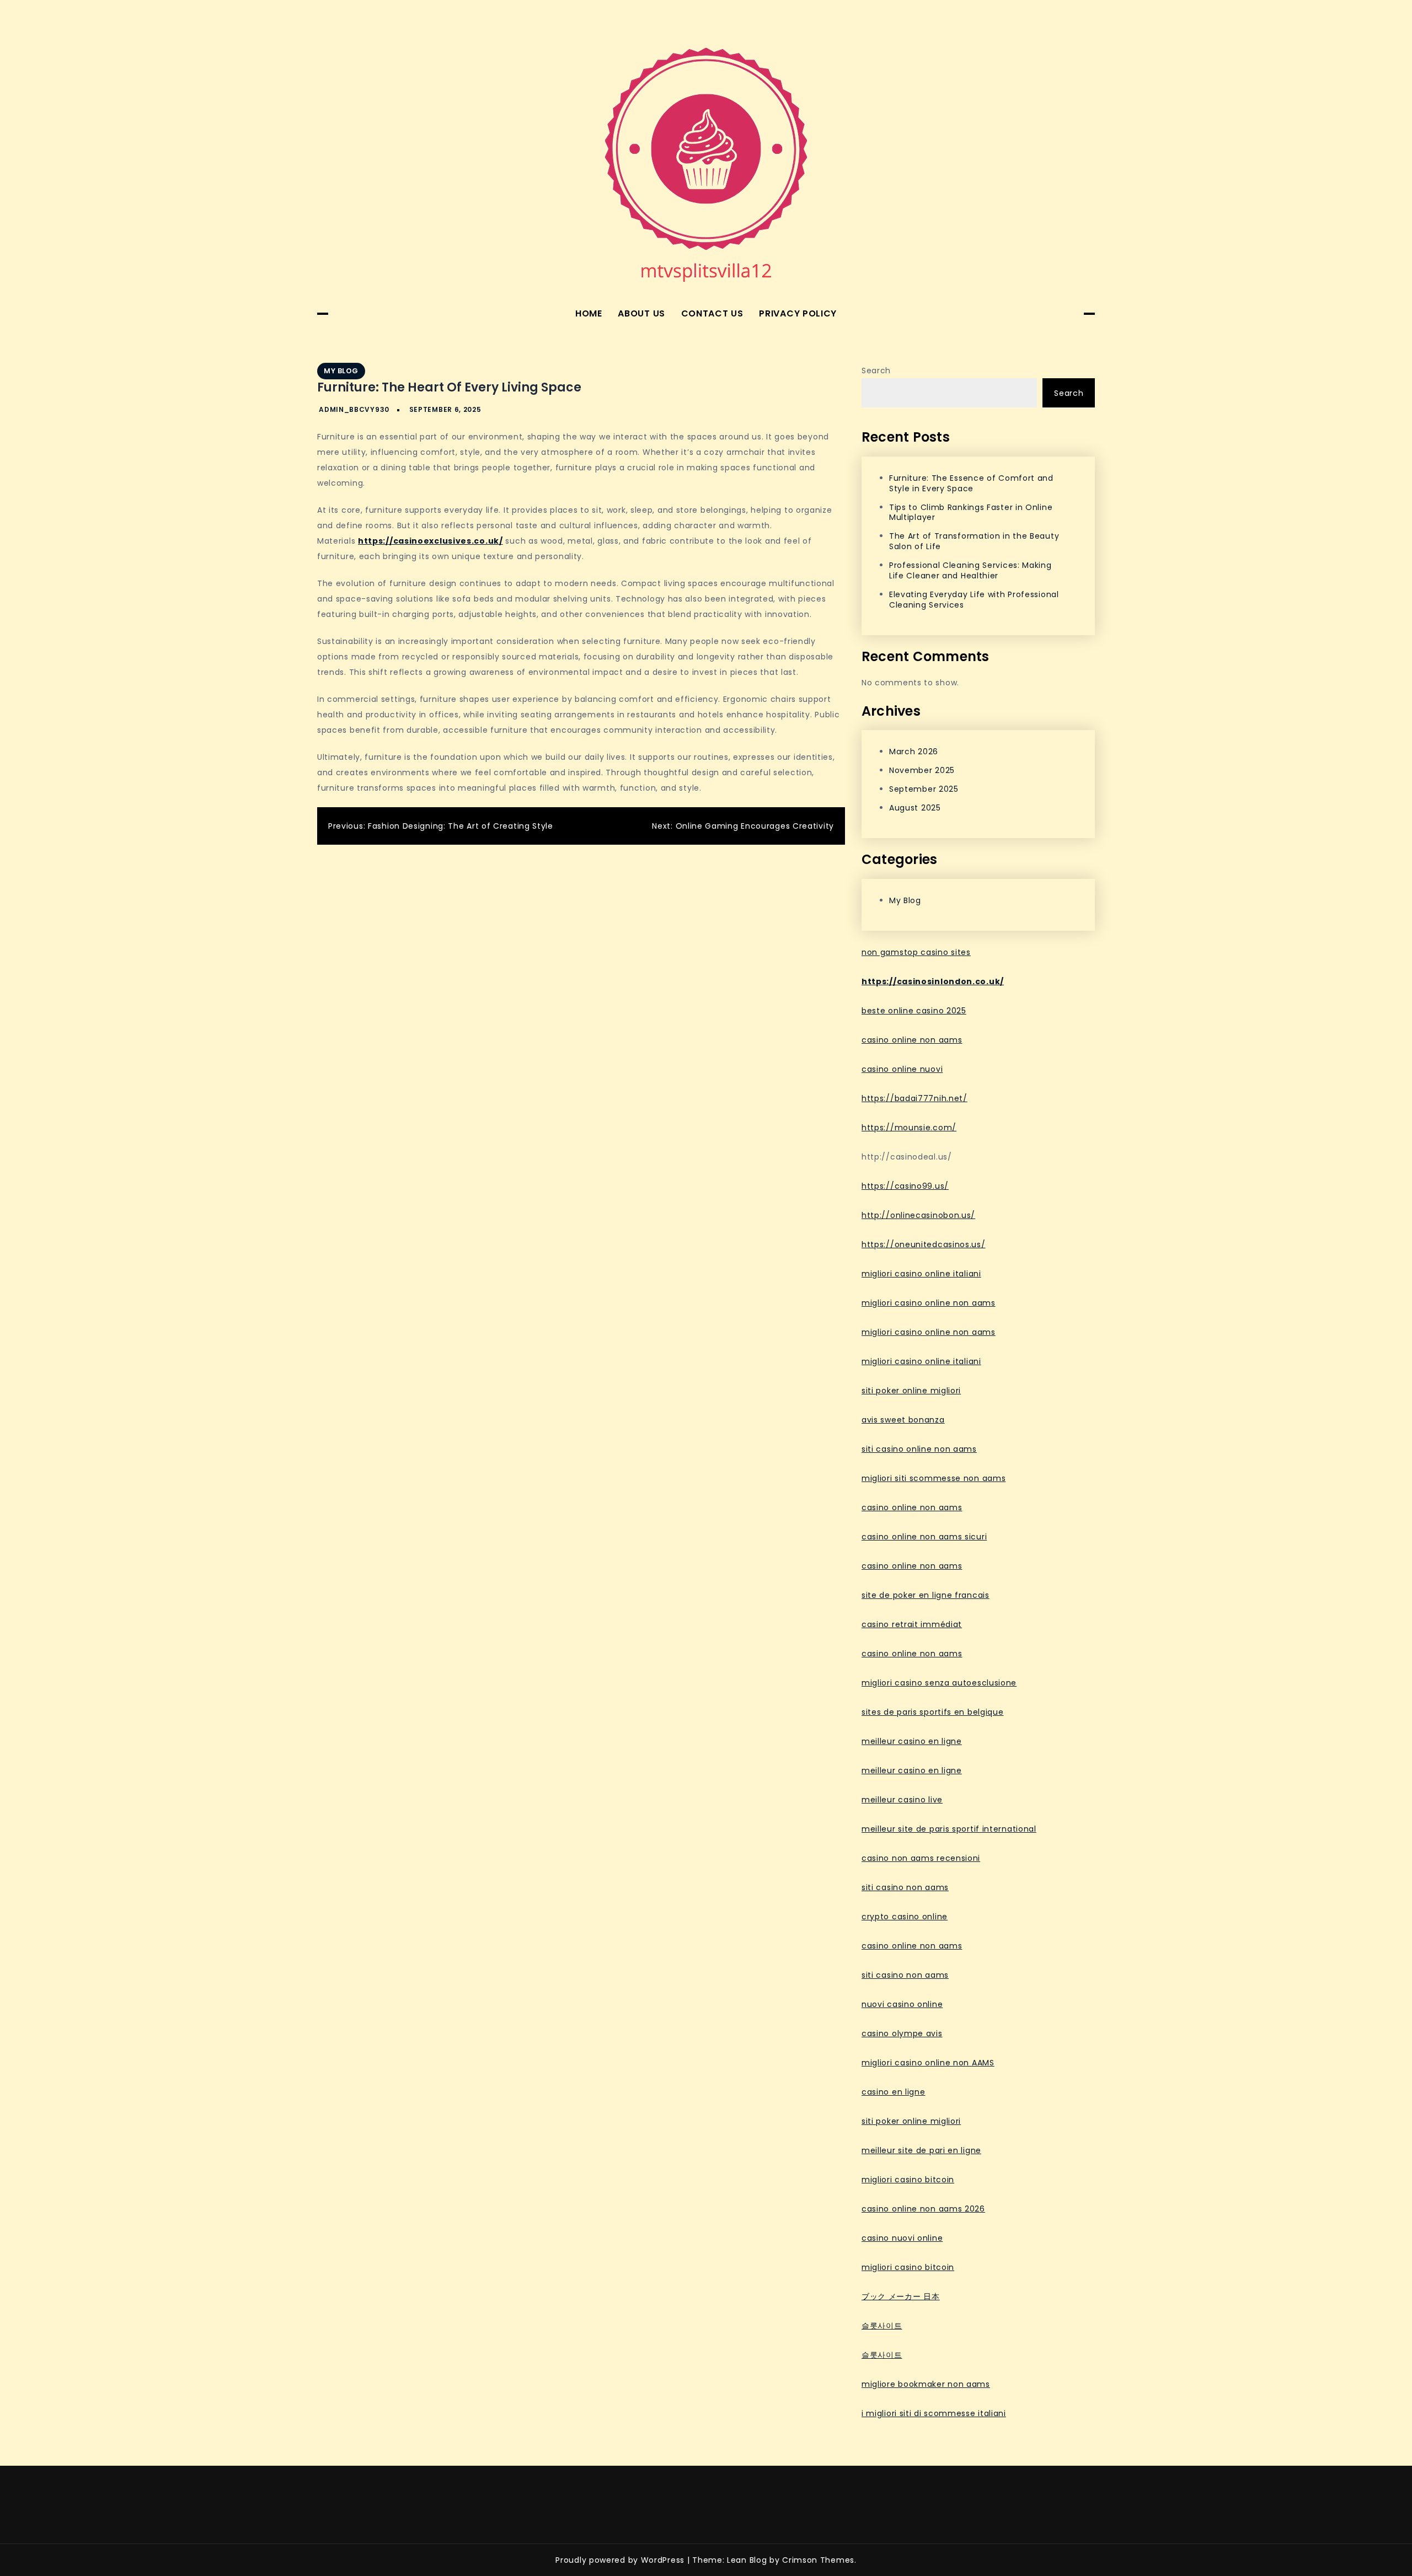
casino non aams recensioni (921, 1858)
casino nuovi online (902, 2238)
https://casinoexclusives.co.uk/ (430, 541)
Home (589, 313)
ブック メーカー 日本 (901, 2296)
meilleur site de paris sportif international (949, 1829)
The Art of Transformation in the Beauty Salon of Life (974, 541)
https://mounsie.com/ (909, 1128)
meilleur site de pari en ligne (921, 2150)
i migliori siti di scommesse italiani (934, 2413)
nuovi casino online (902, 2004)
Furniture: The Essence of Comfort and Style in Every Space (971, 483)
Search (876, 371)
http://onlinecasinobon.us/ (918, 1215)
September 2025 (924, 789)
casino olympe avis (902, 2033)
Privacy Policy (798, 313)
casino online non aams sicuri (924, 1537)
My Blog (341, 371)
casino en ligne (894, 2092)
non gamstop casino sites (916, 952)
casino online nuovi (902, 1069)
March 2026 (914, 752)
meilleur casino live (902, 1800)
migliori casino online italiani (921, 1274)
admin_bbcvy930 (354, 409)
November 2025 (922, 770)
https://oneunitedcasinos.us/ (924, 1244)
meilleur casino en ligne (912, 1741)
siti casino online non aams (919, 1449)
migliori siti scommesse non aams (934, 1478)
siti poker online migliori (911, 1391)
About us (641, 313)
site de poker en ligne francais (926, 1595)
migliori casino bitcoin (908, 2180)
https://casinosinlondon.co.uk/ (933, 981)
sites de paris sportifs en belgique (933, 1712)
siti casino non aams (905, 1887)
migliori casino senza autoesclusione (939, 1683)
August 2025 (915, 808)
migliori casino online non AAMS (928, 2063)
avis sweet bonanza (903, 1420)
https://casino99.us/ (905, 1186)
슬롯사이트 (882, 2326)
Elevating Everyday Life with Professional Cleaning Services (974, 600)
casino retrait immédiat (912, 1624)
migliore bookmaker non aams (926, 2384)
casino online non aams (912, 1040)
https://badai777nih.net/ (914, 1098)
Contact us (712, 313)
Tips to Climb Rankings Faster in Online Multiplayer (971, 512)
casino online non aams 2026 (923, 2209)
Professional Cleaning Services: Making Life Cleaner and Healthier (970, 570)
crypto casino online (905, 1917)
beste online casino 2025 (914, 1011)
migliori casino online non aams (929, 1303)
